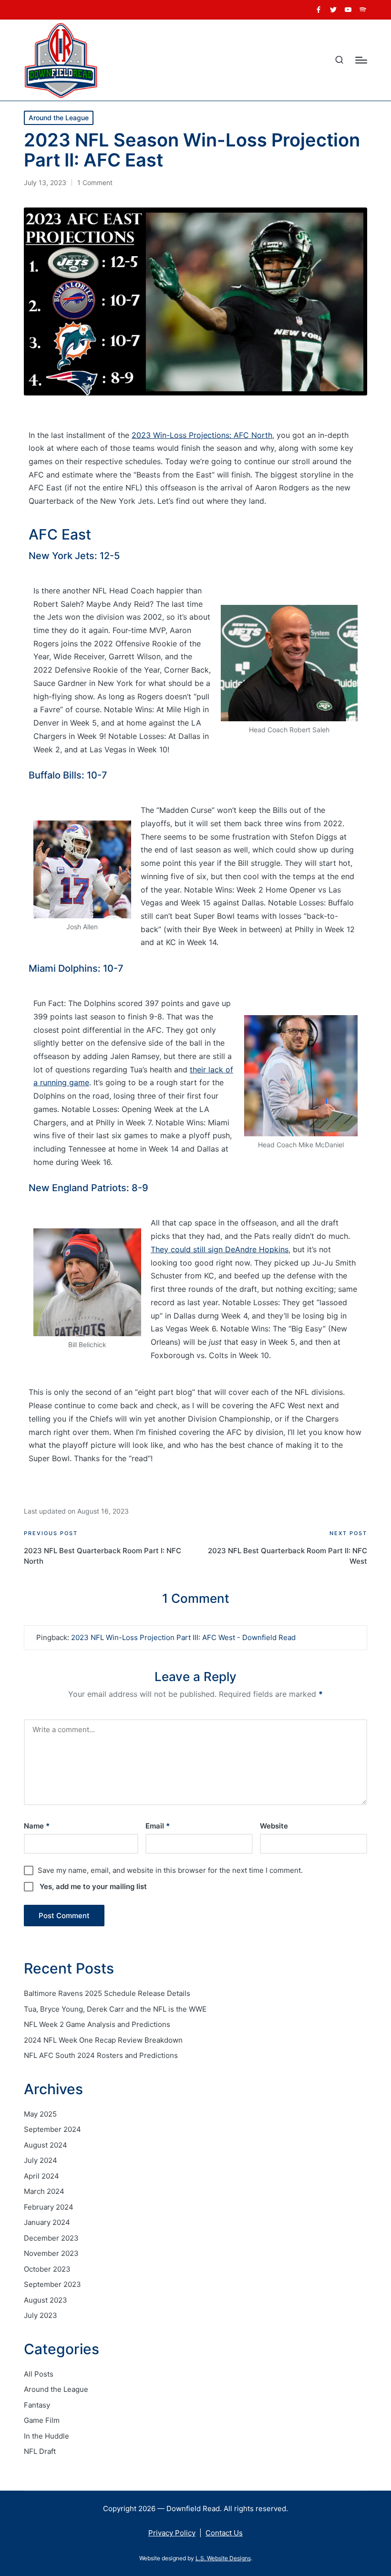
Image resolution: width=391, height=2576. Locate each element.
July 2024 (41, 2160)
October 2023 (47, 2269)
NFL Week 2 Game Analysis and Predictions (97, 2024)
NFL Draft (40, 2451)
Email (158, 1826)
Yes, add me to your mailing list (92, 1886)
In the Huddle (46, 2436)
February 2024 (49, 2207)
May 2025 (40, 2114)
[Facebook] (319, 10)
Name (37, 1826)
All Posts (39, 2374)
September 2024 (52, 2129)
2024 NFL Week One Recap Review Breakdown (103, 2040)
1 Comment (95, 182)
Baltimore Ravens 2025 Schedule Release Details (107, 1993)
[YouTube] (348, 10)
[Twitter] (333, 10)
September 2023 (52, 2284)
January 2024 (47, 2222)
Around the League (59, 118)
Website (274, 1826)
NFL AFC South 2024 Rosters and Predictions (101, 2055)
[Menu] (361, 60)
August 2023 (46, 2300)
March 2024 (44, 2191)
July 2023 (41, 2315)
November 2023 (51, 2253)
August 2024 (46, 2145)
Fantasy (37, 2405)
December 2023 (51, 2238)
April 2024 (41, 2176)
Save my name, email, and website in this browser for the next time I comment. (170, 1870)
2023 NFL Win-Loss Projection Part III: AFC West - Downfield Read (183, 1637)
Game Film (42, 2420)
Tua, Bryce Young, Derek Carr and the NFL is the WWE (115, 2009)
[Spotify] (363, 10)
